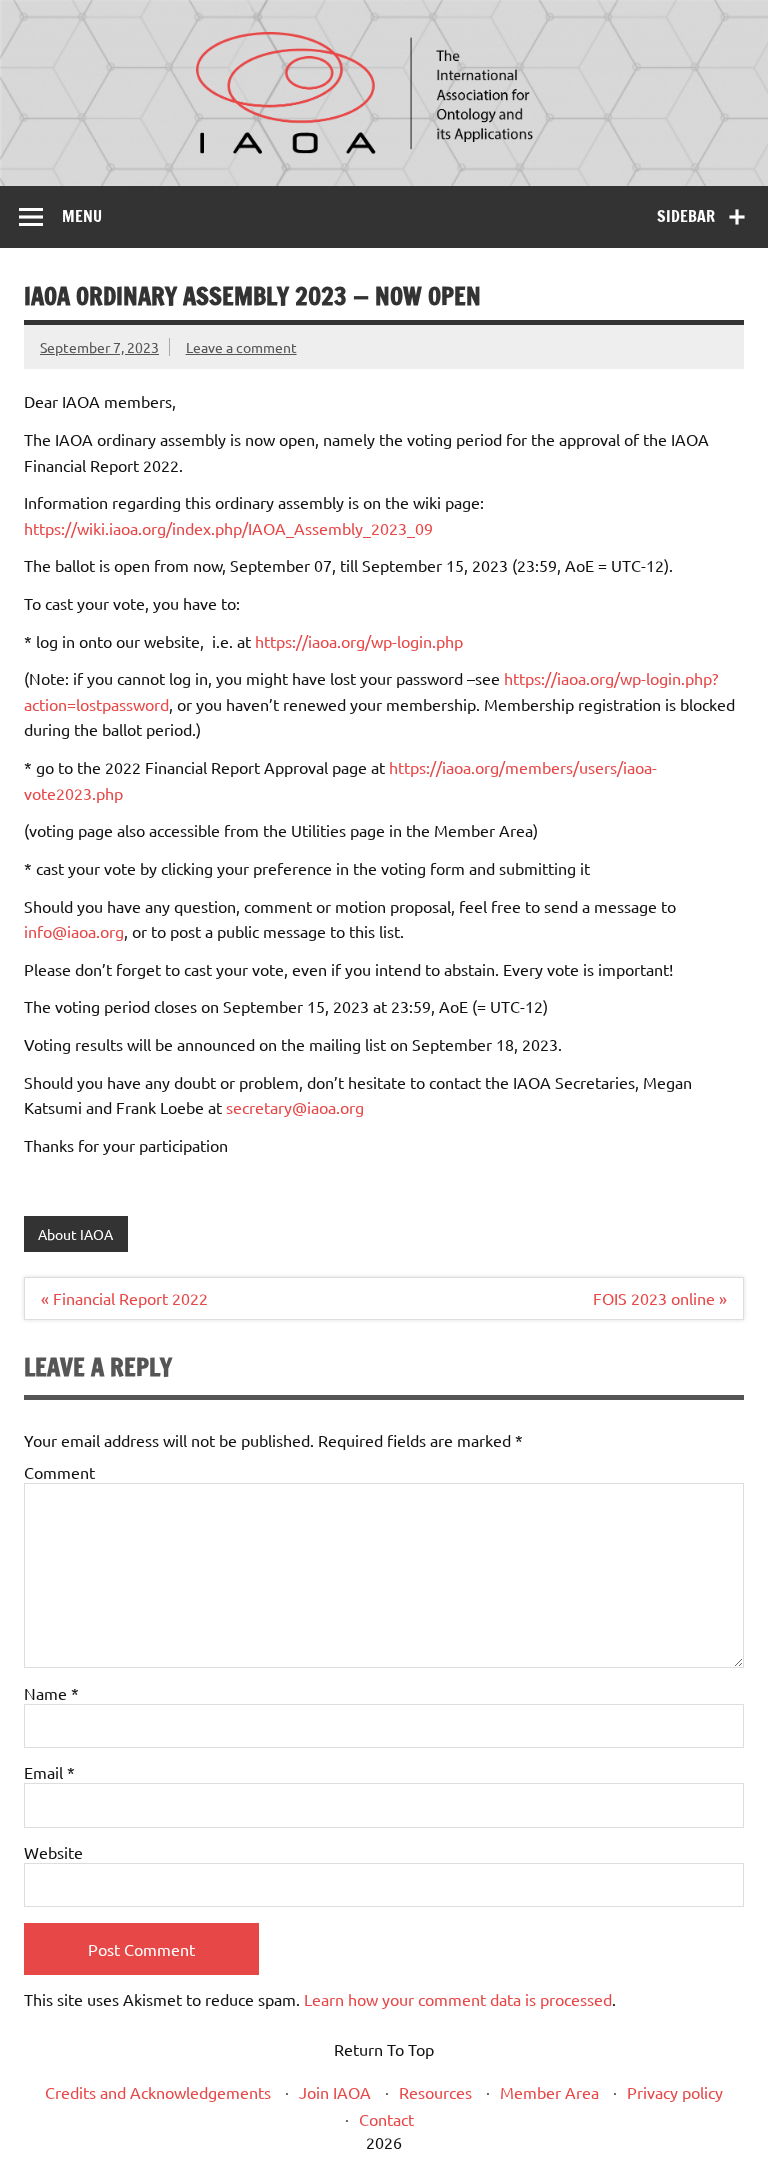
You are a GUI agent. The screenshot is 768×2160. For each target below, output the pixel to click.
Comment (59, 1472)
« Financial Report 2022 (124, 1298)
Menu (82, 216)
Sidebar (686, 216)
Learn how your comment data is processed (458, 1999)
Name (51, 1693)
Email (49, 1772)
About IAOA (75, 1234)
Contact (386, 2119)
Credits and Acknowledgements (158, 2092)
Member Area (549, 2092)
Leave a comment (241, 347)
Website (53, 1852)
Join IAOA (335, 2092)
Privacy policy (675, 2092)
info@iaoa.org (74, 931)
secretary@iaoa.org (295, 1107)
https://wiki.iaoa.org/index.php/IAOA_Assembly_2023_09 (228, 528)
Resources (435, 2092)
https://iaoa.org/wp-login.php (359, 641)
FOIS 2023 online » (660, 1298)
